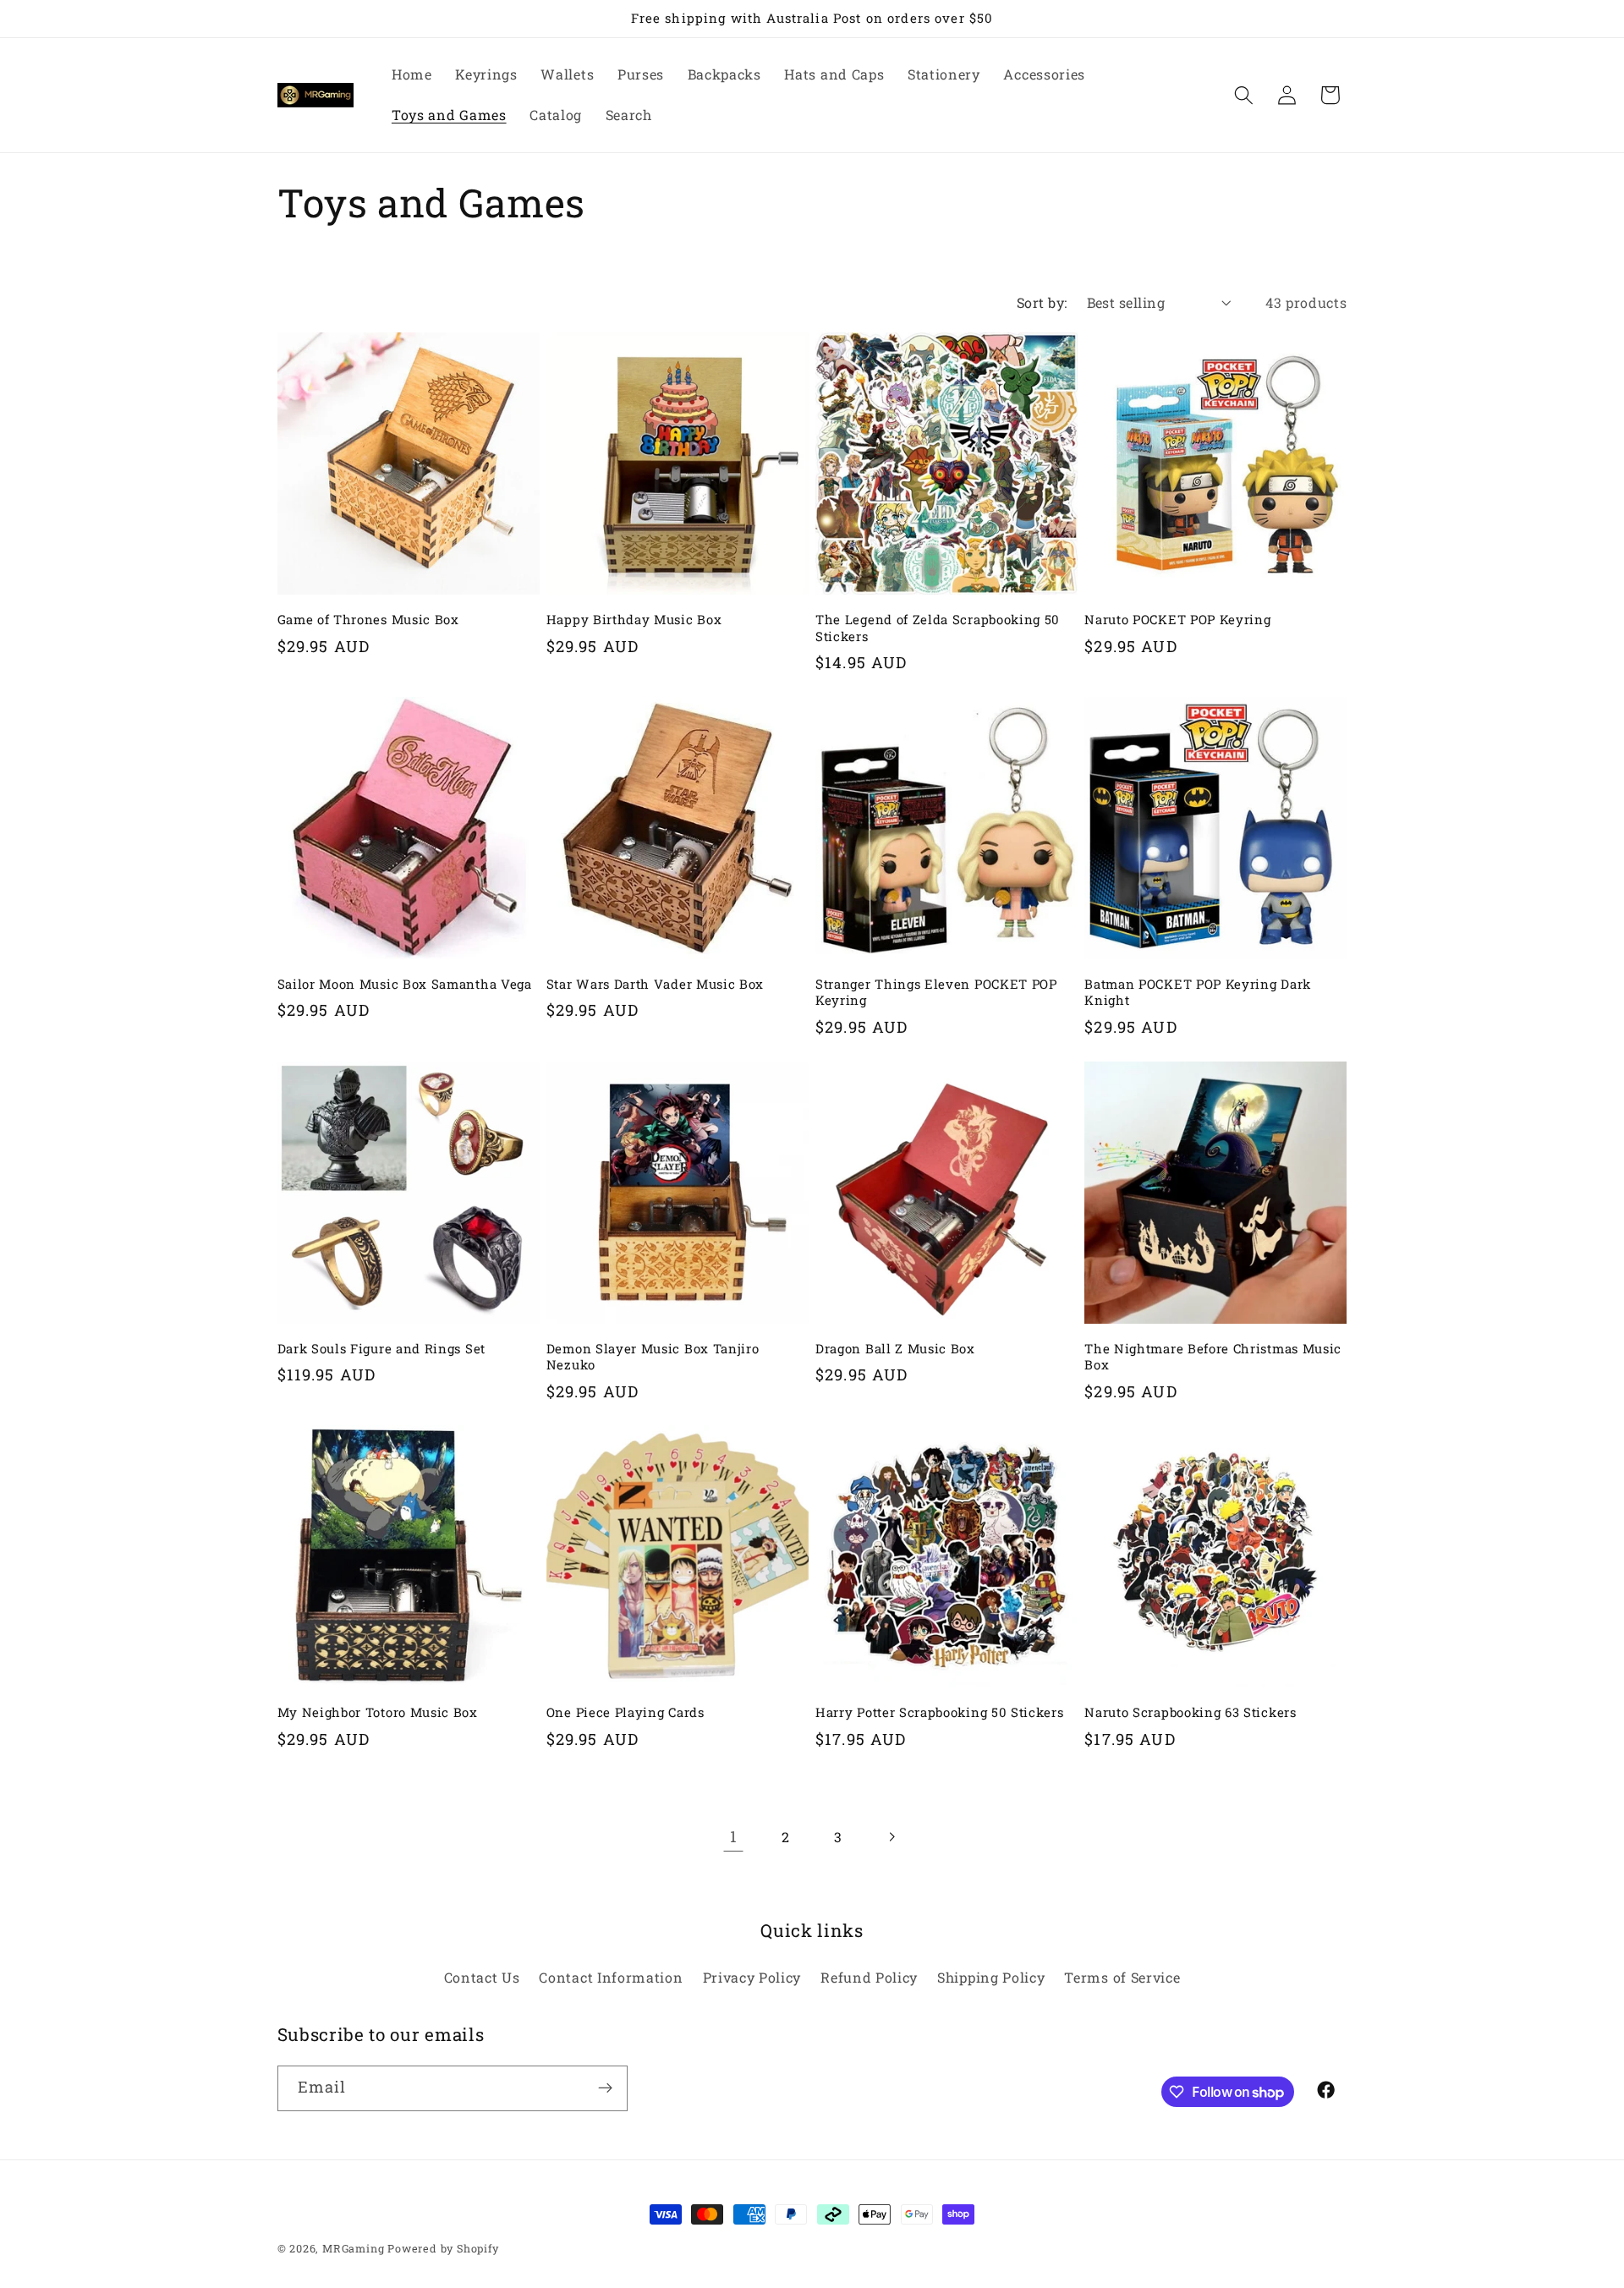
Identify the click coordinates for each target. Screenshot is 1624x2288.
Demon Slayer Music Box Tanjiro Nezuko (653, 1357)
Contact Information (611, 1977)
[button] (1244, 95)
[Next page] (891, 1837)
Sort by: (1042, 302)
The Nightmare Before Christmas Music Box (1213, 1357)
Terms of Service (1122, 1977)
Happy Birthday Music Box (634, 620)
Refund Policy (869, 1977)
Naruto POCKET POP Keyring (1177, 620)
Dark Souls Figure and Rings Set (381, 1349)
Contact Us (482, 1977)
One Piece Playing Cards (625, 1712)
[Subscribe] (605, 2088)
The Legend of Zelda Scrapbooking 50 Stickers (938, 628)
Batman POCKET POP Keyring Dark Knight (1198, 992)
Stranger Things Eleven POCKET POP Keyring (936, 992)
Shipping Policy (991, 1977)
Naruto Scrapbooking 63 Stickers (1190, 1712)
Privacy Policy (752, 1977)
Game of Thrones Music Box (368, 620)
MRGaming (353, 2248)
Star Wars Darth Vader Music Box (655, 984)
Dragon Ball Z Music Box (895, 1349)
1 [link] (734, 1836)
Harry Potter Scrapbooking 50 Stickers (940, 1712)
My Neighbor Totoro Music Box (378, 1712)
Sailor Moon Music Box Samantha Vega (405, 984)
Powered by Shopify (443, 2248)
